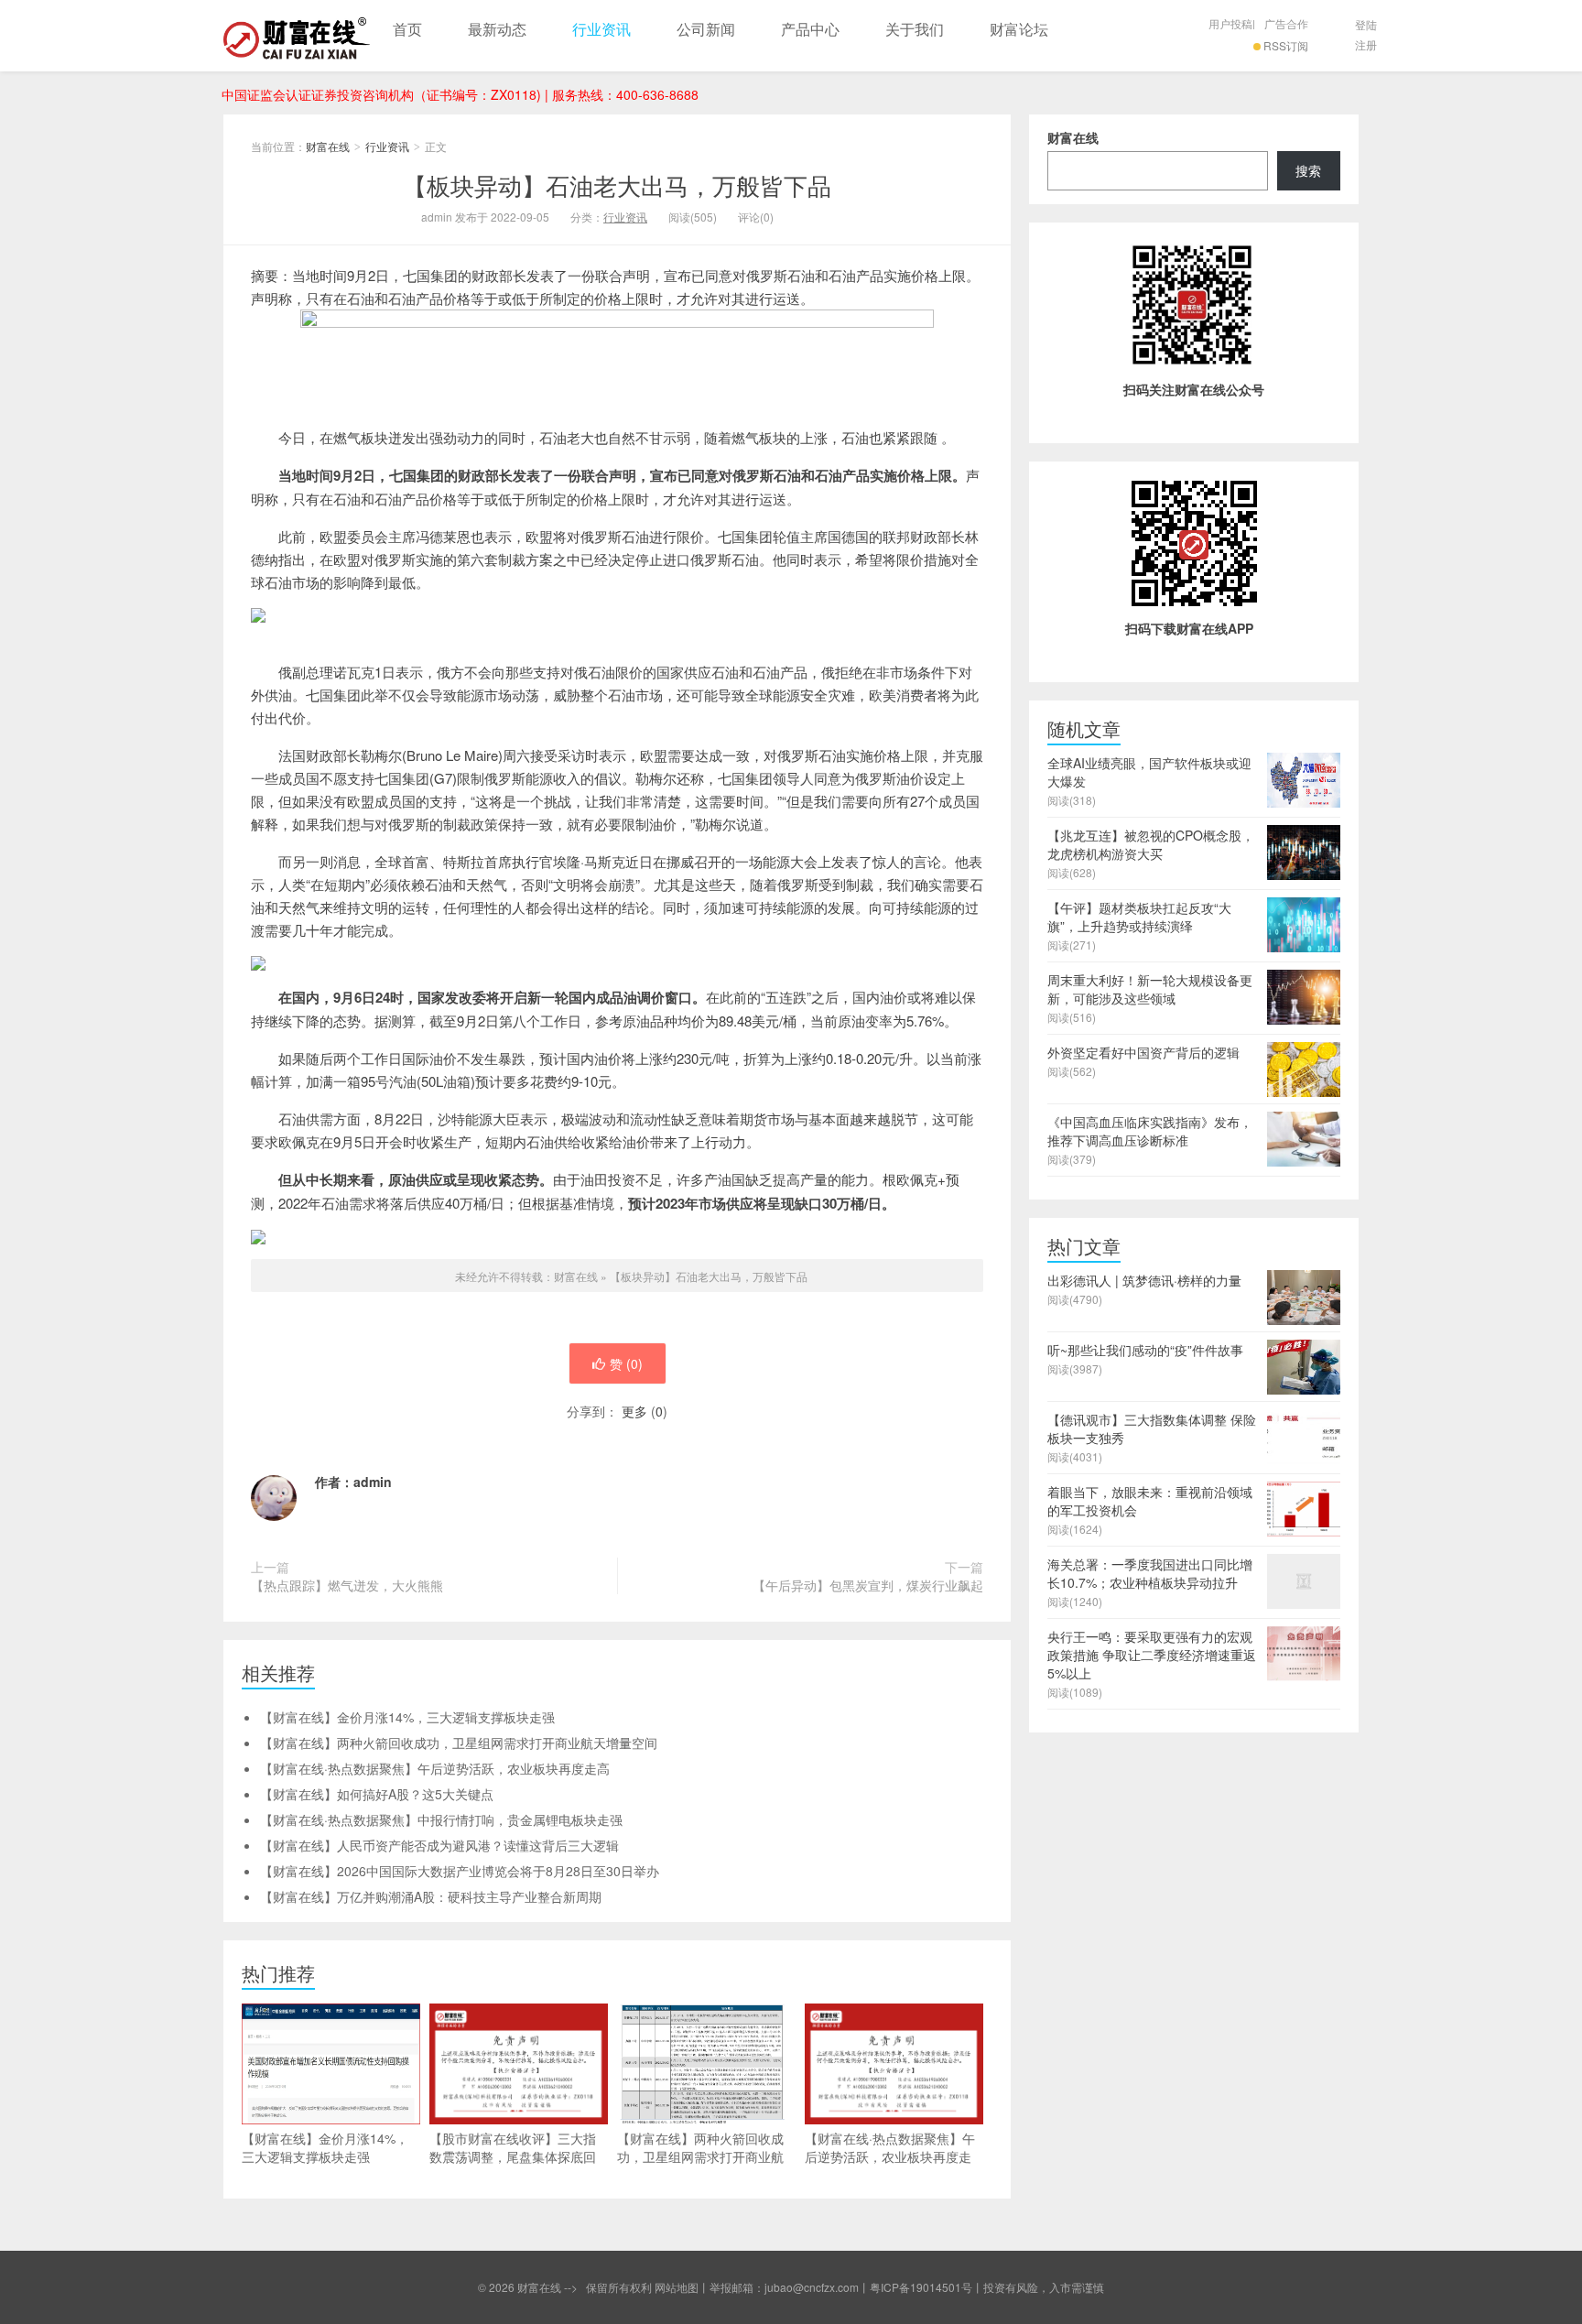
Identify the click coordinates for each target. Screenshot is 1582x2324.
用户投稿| (1232, 23)
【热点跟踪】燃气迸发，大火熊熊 (347, 1585)
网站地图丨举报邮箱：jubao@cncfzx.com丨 (762, 2287)
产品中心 (810, 29)
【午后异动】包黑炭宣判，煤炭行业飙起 (868, 1585)
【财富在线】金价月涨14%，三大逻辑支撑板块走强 (407, 1717)
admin (373, 1482)
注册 (1366, 44)
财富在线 (297, 36)
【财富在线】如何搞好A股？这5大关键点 (377, 1794)
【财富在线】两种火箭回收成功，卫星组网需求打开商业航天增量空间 (459, 1743)
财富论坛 (1019, 29)
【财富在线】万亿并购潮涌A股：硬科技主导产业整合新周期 (431, 1896)
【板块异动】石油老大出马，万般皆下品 (617, 185)
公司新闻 (706, 29)
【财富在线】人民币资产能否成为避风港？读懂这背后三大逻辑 (439, 1845)
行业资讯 (601, 29)
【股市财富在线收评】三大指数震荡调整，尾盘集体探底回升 (513, 2156)
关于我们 (915, 29)
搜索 (1308, 170)
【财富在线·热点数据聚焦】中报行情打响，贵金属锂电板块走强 (441, 1819)
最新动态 (497, 29)
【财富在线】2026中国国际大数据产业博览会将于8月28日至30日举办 (460, 1871)
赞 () (626, 1363)
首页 (407, 29)
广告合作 (1286, 23)
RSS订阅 (1286, 45)
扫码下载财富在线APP (1189, 628)
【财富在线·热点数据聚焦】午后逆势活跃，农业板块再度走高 (435, 1768)
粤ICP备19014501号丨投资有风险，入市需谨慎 (987, 2287)
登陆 (1366, 24)
